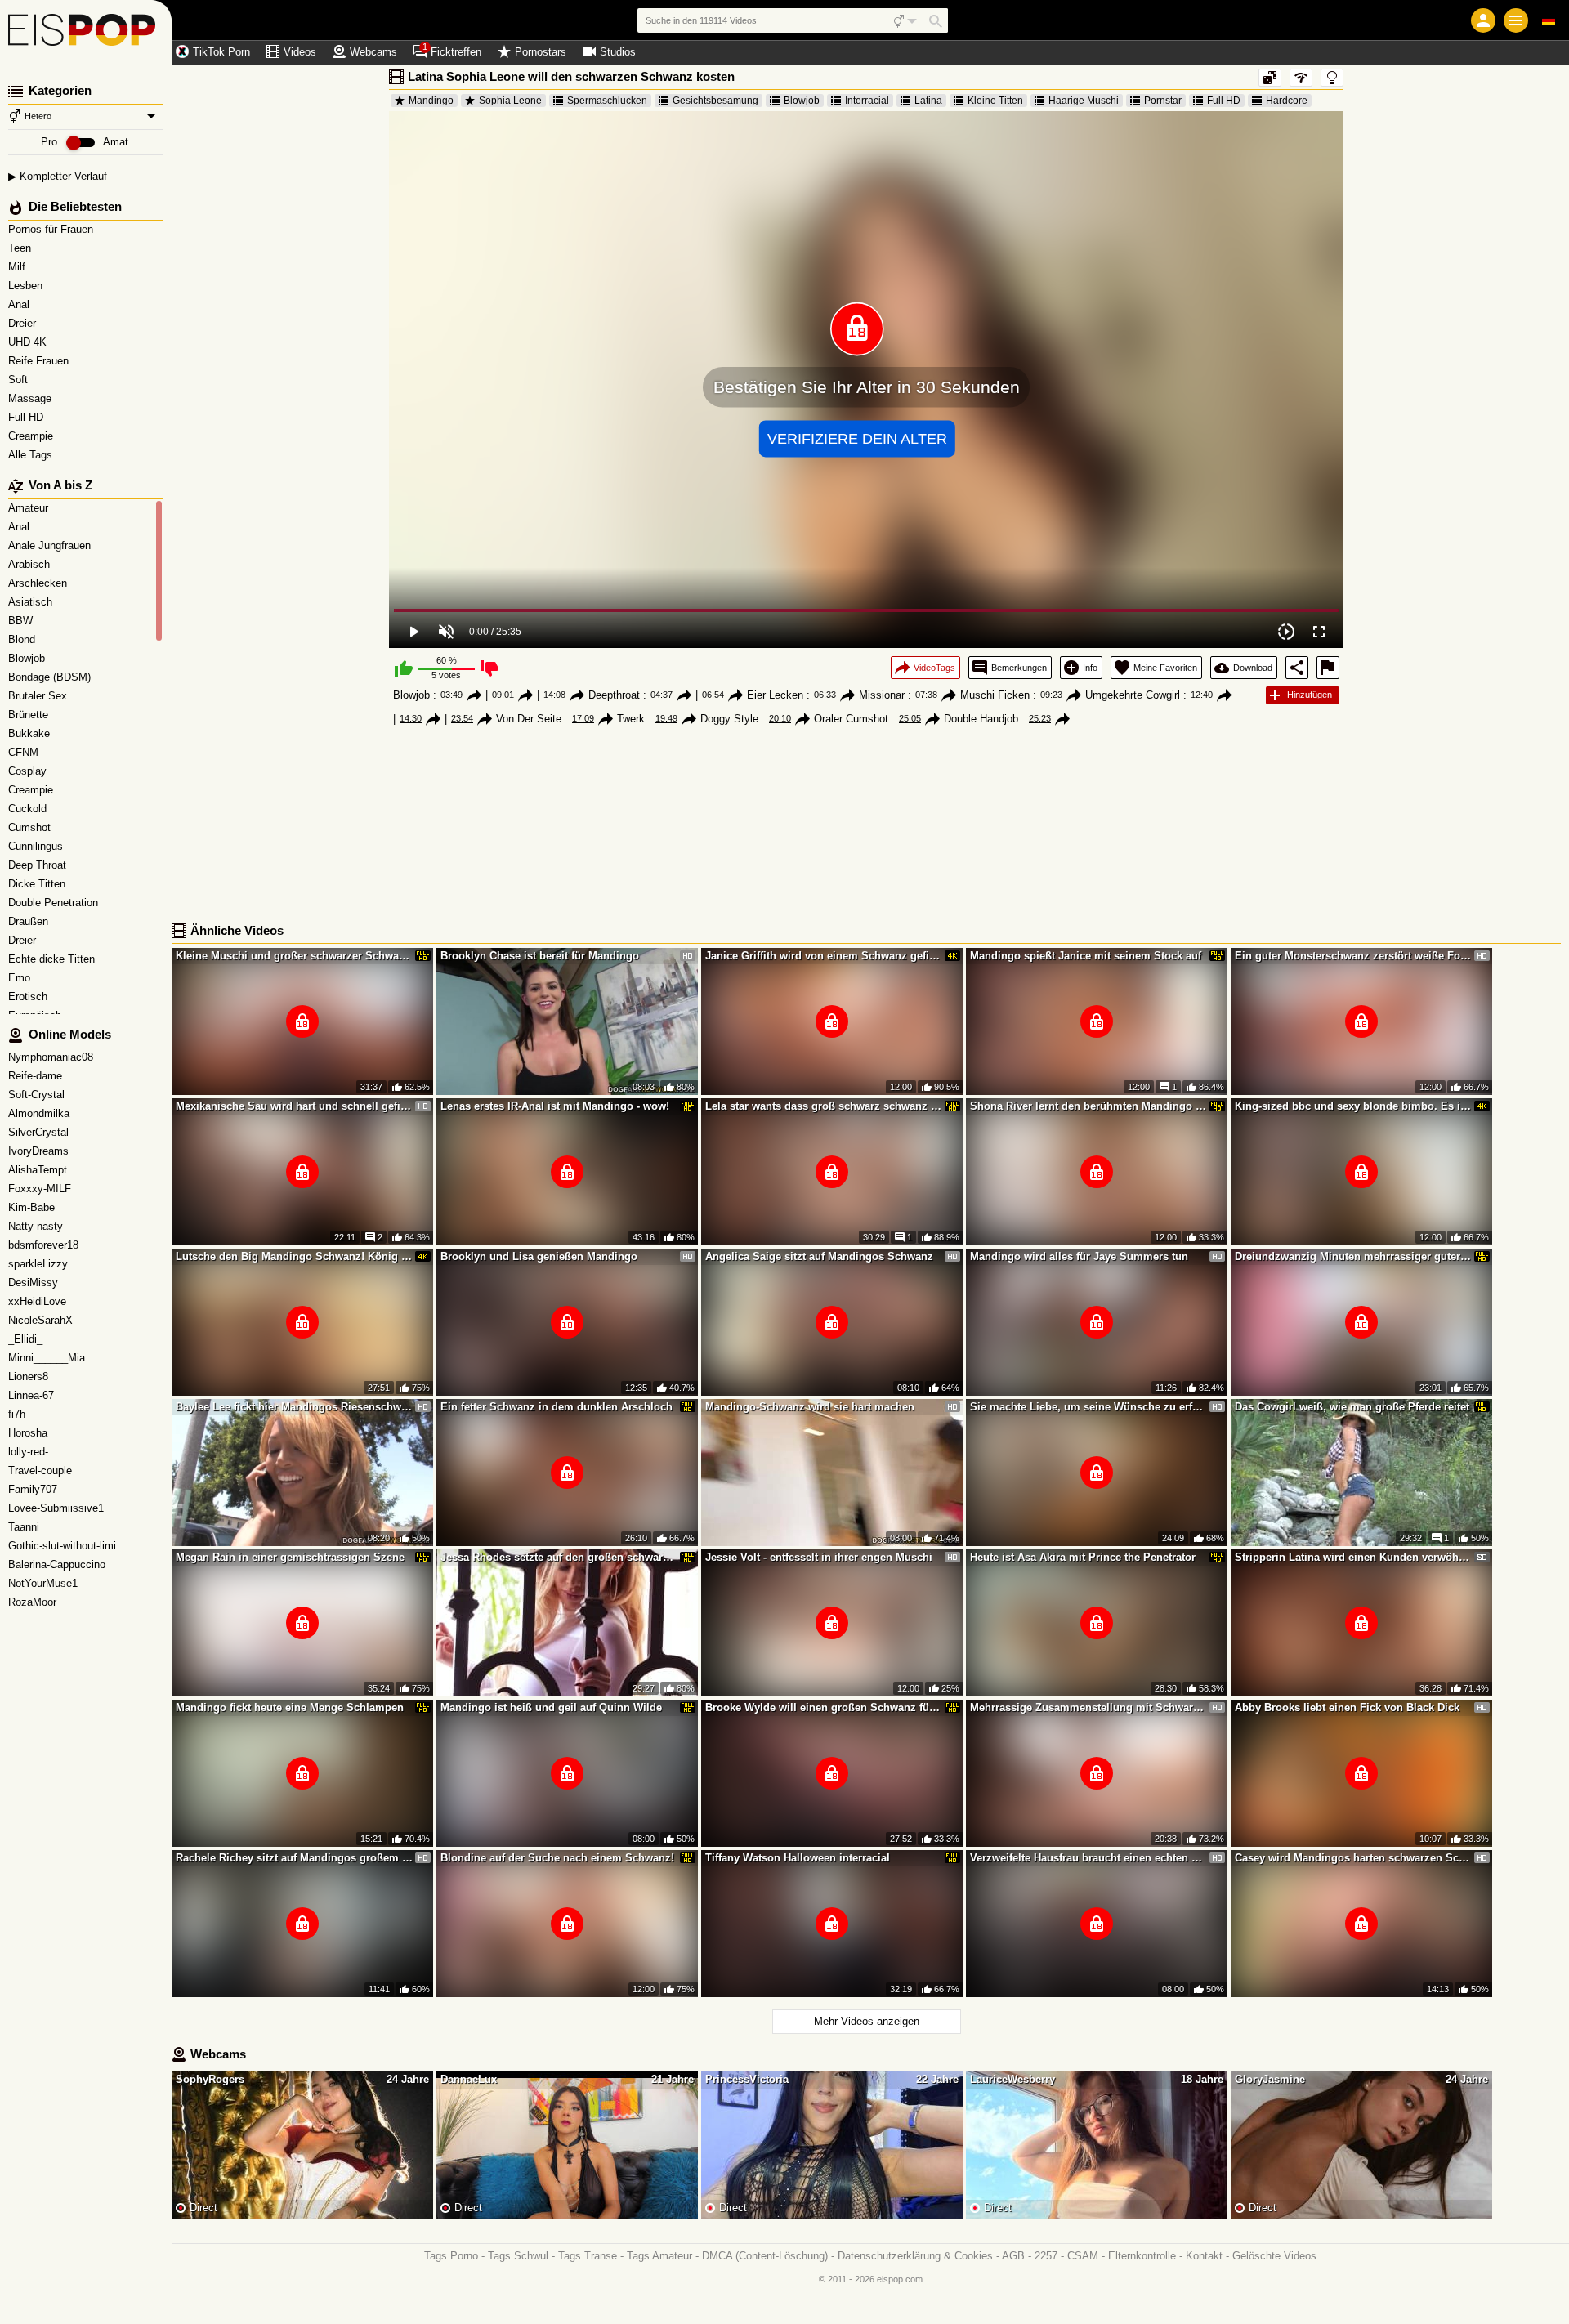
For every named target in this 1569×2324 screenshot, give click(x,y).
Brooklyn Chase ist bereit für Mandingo (540, 956)
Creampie (32, 436)
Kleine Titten (995, 101)
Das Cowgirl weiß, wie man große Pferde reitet (1352, 1407)
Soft (20, 380)
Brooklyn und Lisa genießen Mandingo (539, 1256)
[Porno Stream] (86, 33)
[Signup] (1483, 20)
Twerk (631, 719)
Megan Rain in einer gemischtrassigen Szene (290, 1557)
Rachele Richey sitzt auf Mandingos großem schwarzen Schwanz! (294, 1858)
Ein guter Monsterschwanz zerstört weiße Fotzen (1353, 956)
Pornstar (1163, 101)
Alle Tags (32, 455)
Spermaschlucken (607, 101)
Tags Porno (451, 2256)
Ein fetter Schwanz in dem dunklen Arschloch (557, 1407)
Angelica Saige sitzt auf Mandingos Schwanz (819, 1256)
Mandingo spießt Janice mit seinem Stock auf (1086, 956)
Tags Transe (588, 2256)
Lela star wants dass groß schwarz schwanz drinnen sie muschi (824, 1106)
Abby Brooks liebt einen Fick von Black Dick (1347, 1707)
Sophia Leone (510, 101)
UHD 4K (29, 342)
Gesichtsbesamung (715, 101)
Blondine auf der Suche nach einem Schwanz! (557, 1858)
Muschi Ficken (995, 695)
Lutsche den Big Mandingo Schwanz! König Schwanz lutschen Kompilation (294, 1256)
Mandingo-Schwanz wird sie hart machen (810, 1407)
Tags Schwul (518, 2256)
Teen (21, 248)
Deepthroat (614, 695)
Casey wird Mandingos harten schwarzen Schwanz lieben (1353, 1858)
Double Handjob (981, 719)
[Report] (1328, 668)
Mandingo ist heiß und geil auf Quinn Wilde (551, 1707)
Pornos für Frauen (52, 229)
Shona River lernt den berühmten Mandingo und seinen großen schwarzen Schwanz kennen (1088, 1106)
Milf (18, 267)
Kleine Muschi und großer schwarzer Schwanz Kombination (294, 956)
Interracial (867, 101)
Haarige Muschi (1084, 101)
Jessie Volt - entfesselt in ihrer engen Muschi (819, 1557)
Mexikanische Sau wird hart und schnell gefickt (294, 1106)
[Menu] (1516, 20)
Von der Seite (529, 719)
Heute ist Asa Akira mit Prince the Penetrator (1083, 1557)
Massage (31, 398)
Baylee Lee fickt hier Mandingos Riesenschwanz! (294, 1407)
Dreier (24, 323)
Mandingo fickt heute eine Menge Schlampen (290, 1707)
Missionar (882, 695)
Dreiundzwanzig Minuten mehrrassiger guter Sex (1353, 1256)
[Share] (1297, 668)
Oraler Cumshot (851, 719)
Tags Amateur (659, 2256)
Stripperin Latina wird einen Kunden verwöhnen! (1353, 1557)
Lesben (27, 286)
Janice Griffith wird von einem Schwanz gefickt (824, 956)
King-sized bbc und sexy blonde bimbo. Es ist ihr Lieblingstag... (1353, 1106)
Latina (928, 101)
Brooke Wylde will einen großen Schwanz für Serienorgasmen (824, 1707)
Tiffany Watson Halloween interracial (798, 1858)
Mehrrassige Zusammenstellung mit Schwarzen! (1088, 1707)
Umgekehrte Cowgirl (1133, 695)
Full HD (27, 417)
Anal (20, 304)
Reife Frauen (40, 361)
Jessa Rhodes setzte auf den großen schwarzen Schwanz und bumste (559, 1557)
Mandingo (431, 101)
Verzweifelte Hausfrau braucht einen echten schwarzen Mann (1088, 1858)
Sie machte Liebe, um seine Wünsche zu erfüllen (1088, 1407)
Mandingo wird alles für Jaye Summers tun (1079, 1256)
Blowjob (802, 101)
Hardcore (1287, 101)
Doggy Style (729, 719)
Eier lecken (775, 695)
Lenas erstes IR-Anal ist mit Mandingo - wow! (555, 1106)
